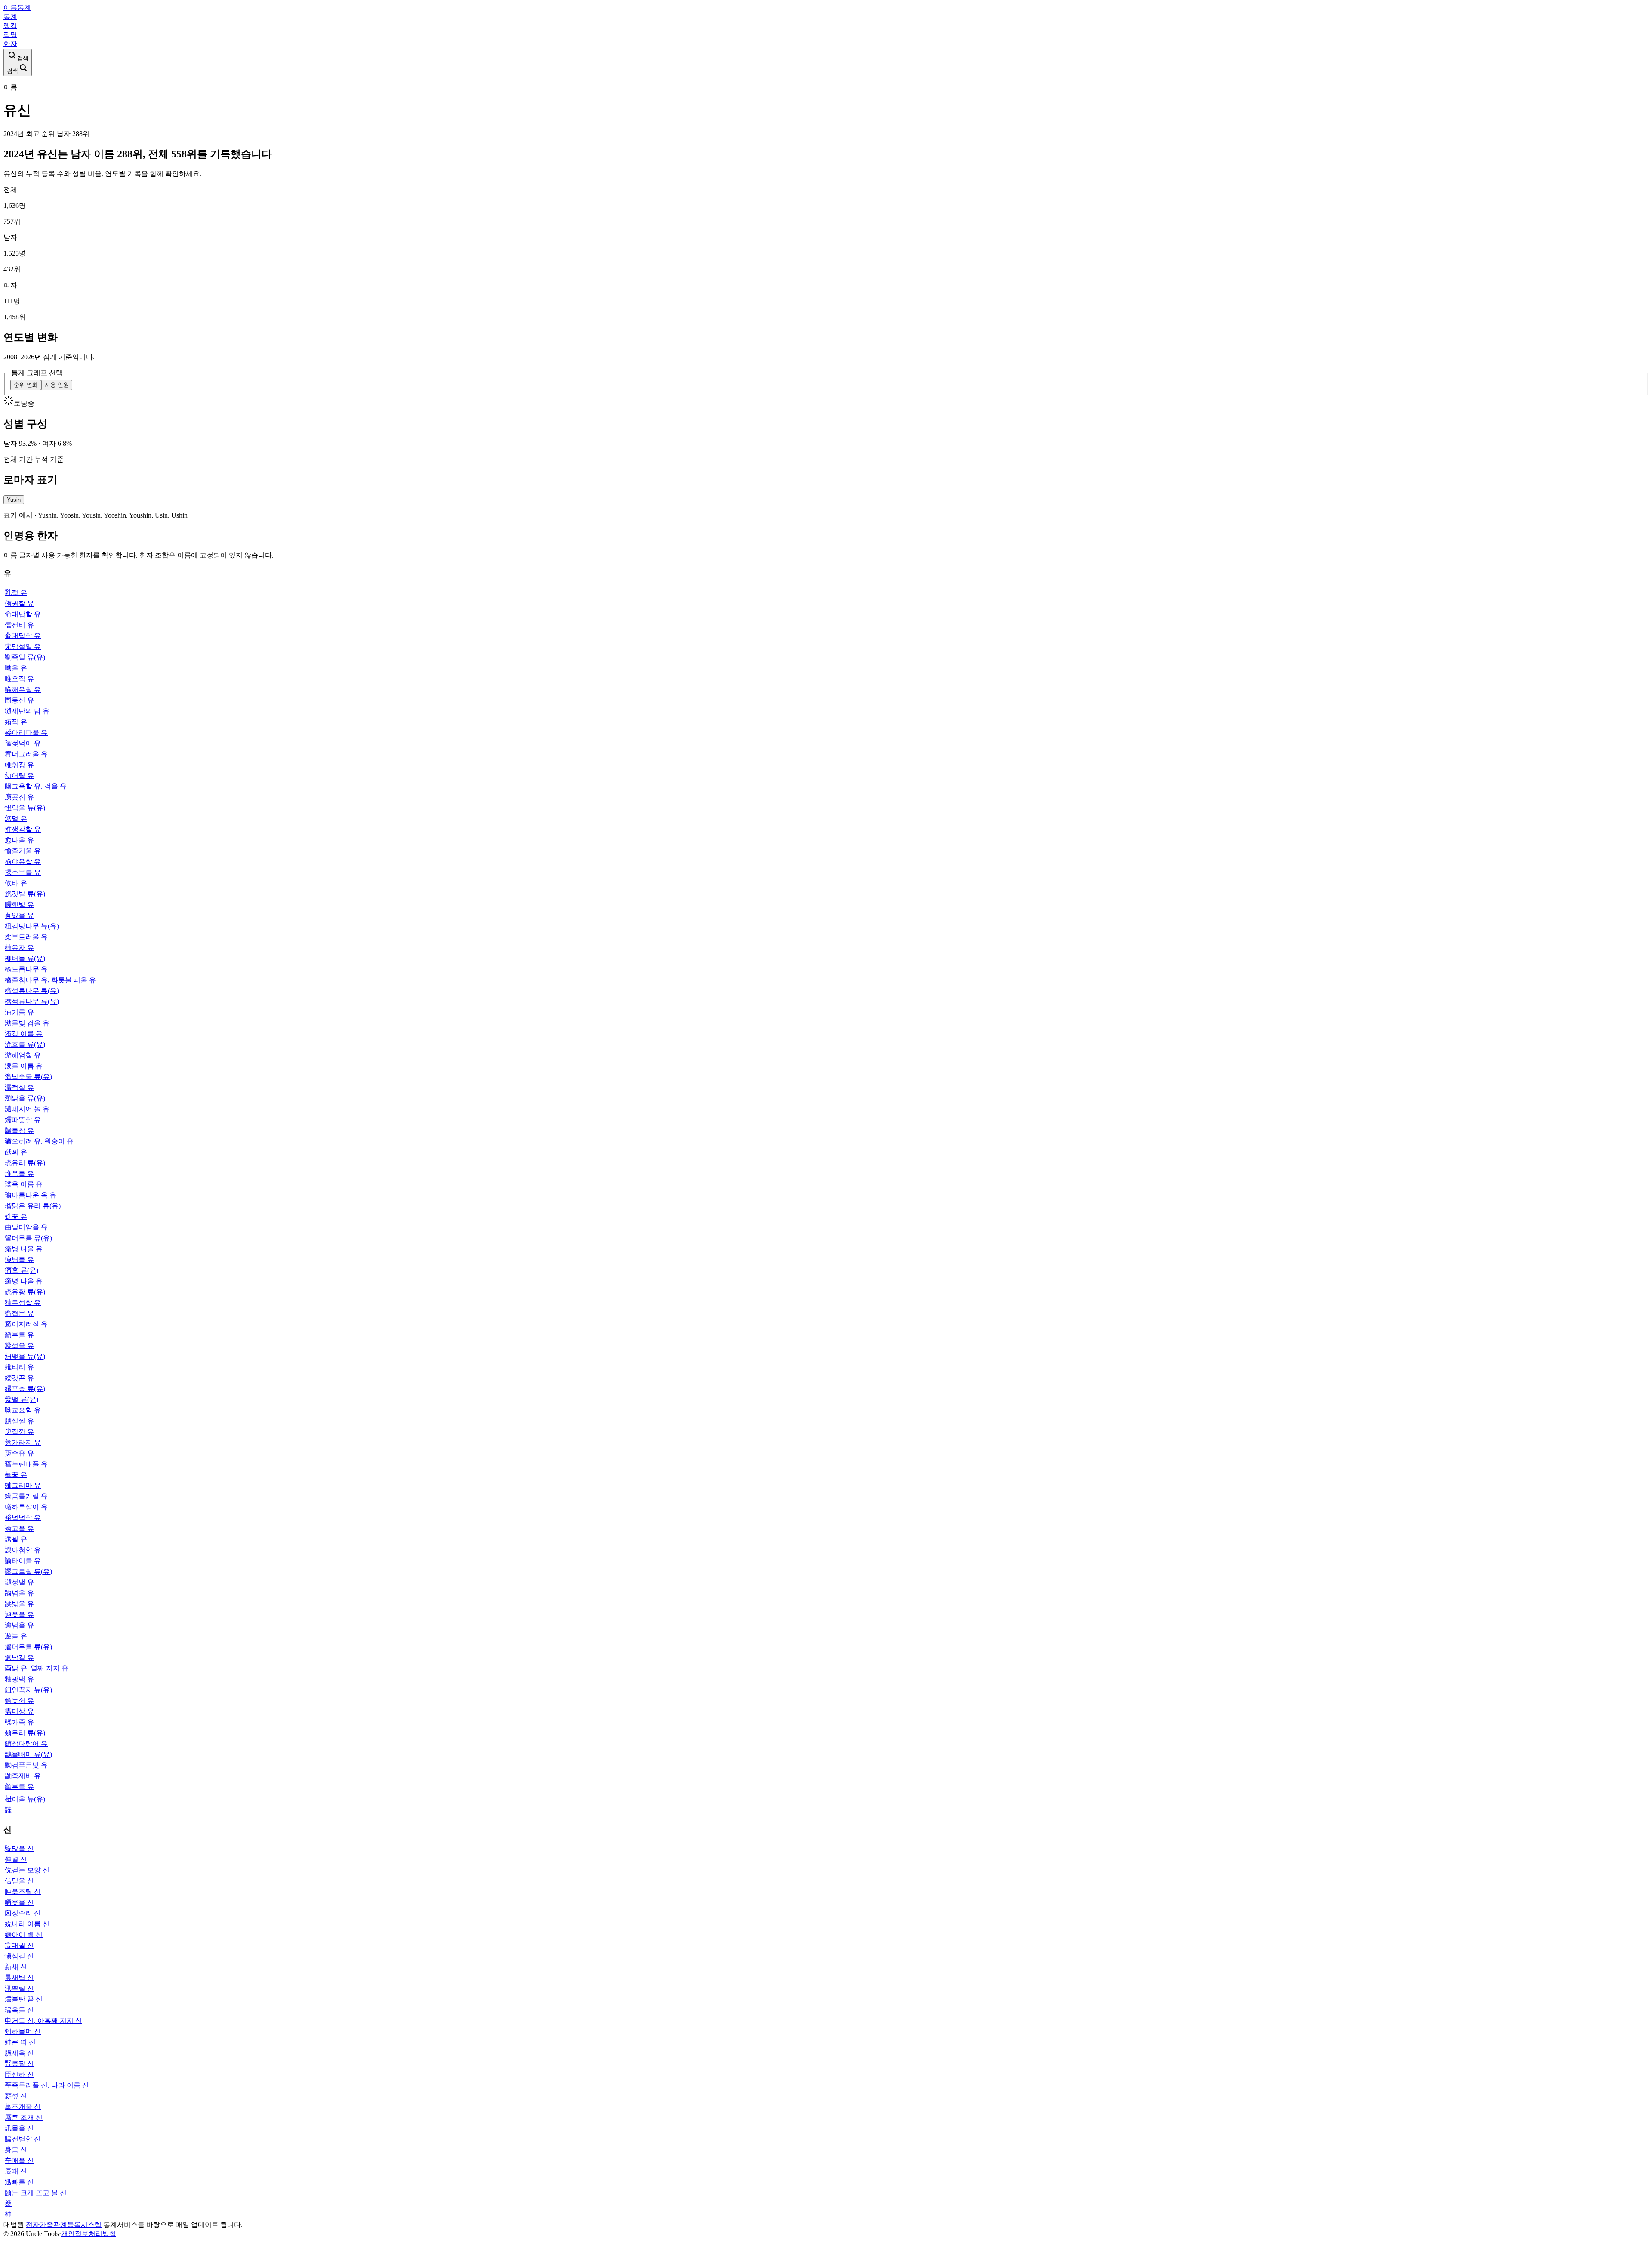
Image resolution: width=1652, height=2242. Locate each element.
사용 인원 (57, 385)
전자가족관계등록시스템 (64, 2225)
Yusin (14, 500)
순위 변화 (26, 385)
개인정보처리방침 (89, 2234)
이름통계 (17, 8)
